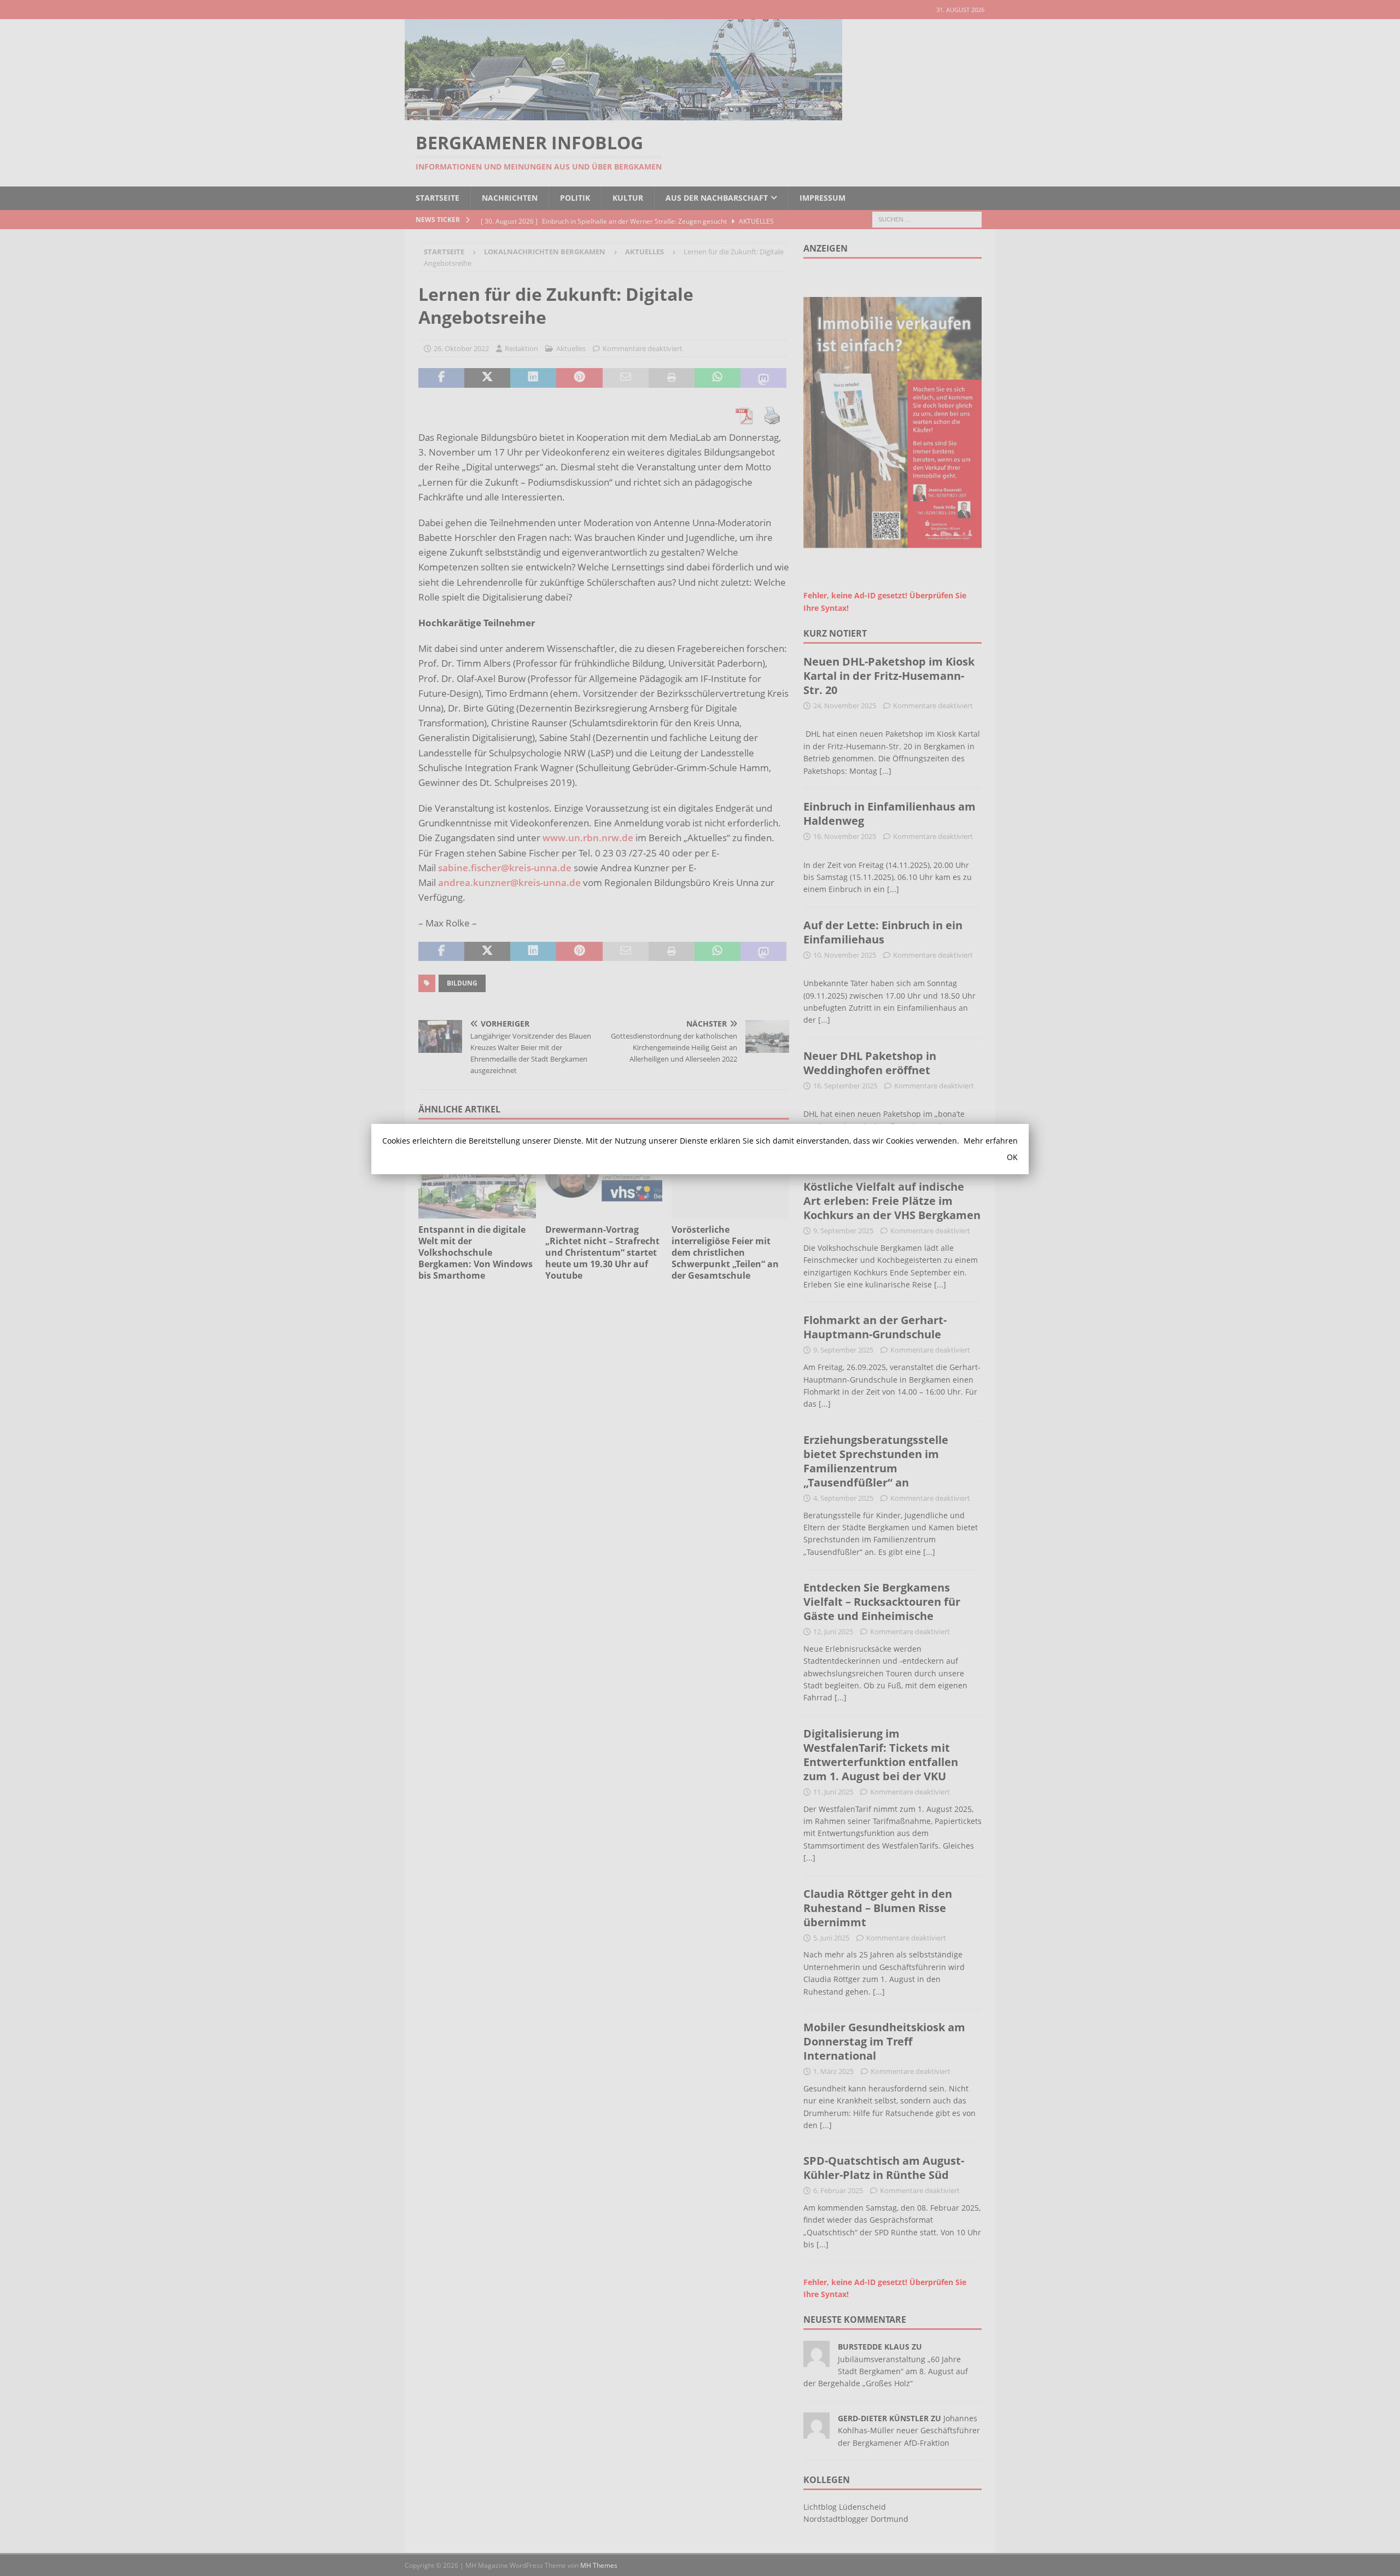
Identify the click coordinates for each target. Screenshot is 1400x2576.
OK (1012, 1157)
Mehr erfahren (991, 1141)
